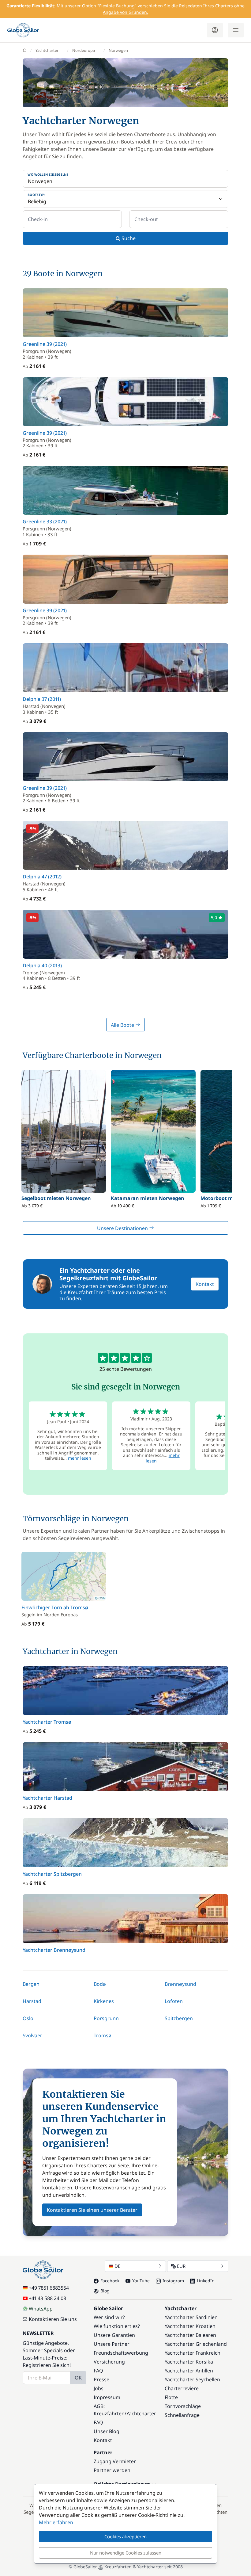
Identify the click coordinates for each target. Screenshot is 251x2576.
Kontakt (205, 1284)
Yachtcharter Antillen (189, 2371)
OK (78, 2378)
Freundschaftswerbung (121, 2353)
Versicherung (109, 2362)
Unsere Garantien (114, 2335)
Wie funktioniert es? (117, 2326)
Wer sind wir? (109, 2317)
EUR (181, 2266)
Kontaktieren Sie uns (53, 2319)
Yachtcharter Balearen (190, 2335)
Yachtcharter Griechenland (196, 2344)
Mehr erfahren (56, 2522)
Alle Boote (123, 1025)
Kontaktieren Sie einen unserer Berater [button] (92, 2210)
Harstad (32, 2001)
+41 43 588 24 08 (47, 2298)
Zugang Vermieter (115, 2461)
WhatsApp (41, 2309)
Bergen (31, 1984)
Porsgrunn (106, 2018)
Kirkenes (104, 2001)
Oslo (28, 2018)
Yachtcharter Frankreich (193, 2353)
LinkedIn (206, 2281)
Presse (101, 2379)
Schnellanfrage (182, 2415)
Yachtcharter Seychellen (192, 2379)
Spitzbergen (179, 2018)
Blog (105, 2291)
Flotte (171, 2397)
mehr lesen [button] (80, 1458)
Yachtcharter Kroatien (190, 2326)
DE (117, 2266)
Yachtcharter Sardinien (191, 2317)
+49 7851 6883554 (49, 2288)
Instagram (173, 2281)
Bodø (100, 1984)
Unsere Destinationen (123, 1228)
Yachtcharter (47, 50)
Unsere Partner (112, 2344)
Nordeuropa (84, 50)
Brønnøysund (180, 1984)
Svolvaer (32, 2035)
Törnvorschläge (183, 2406)
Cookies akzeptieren (125, 2536)
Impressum (107, 2397)
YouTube (141, 2281)
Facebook (110, 2281)
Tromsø (103, 2035)
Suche (128, 238)
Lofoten (174, 2001)
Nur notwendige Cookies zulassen (126, 2553)
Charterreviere (182, 2388)
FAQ (98, 2371)
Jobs (99, 2388)
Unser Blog (107, 2431)
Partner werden (112, 2470)
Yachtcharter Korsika (189, 2362)
